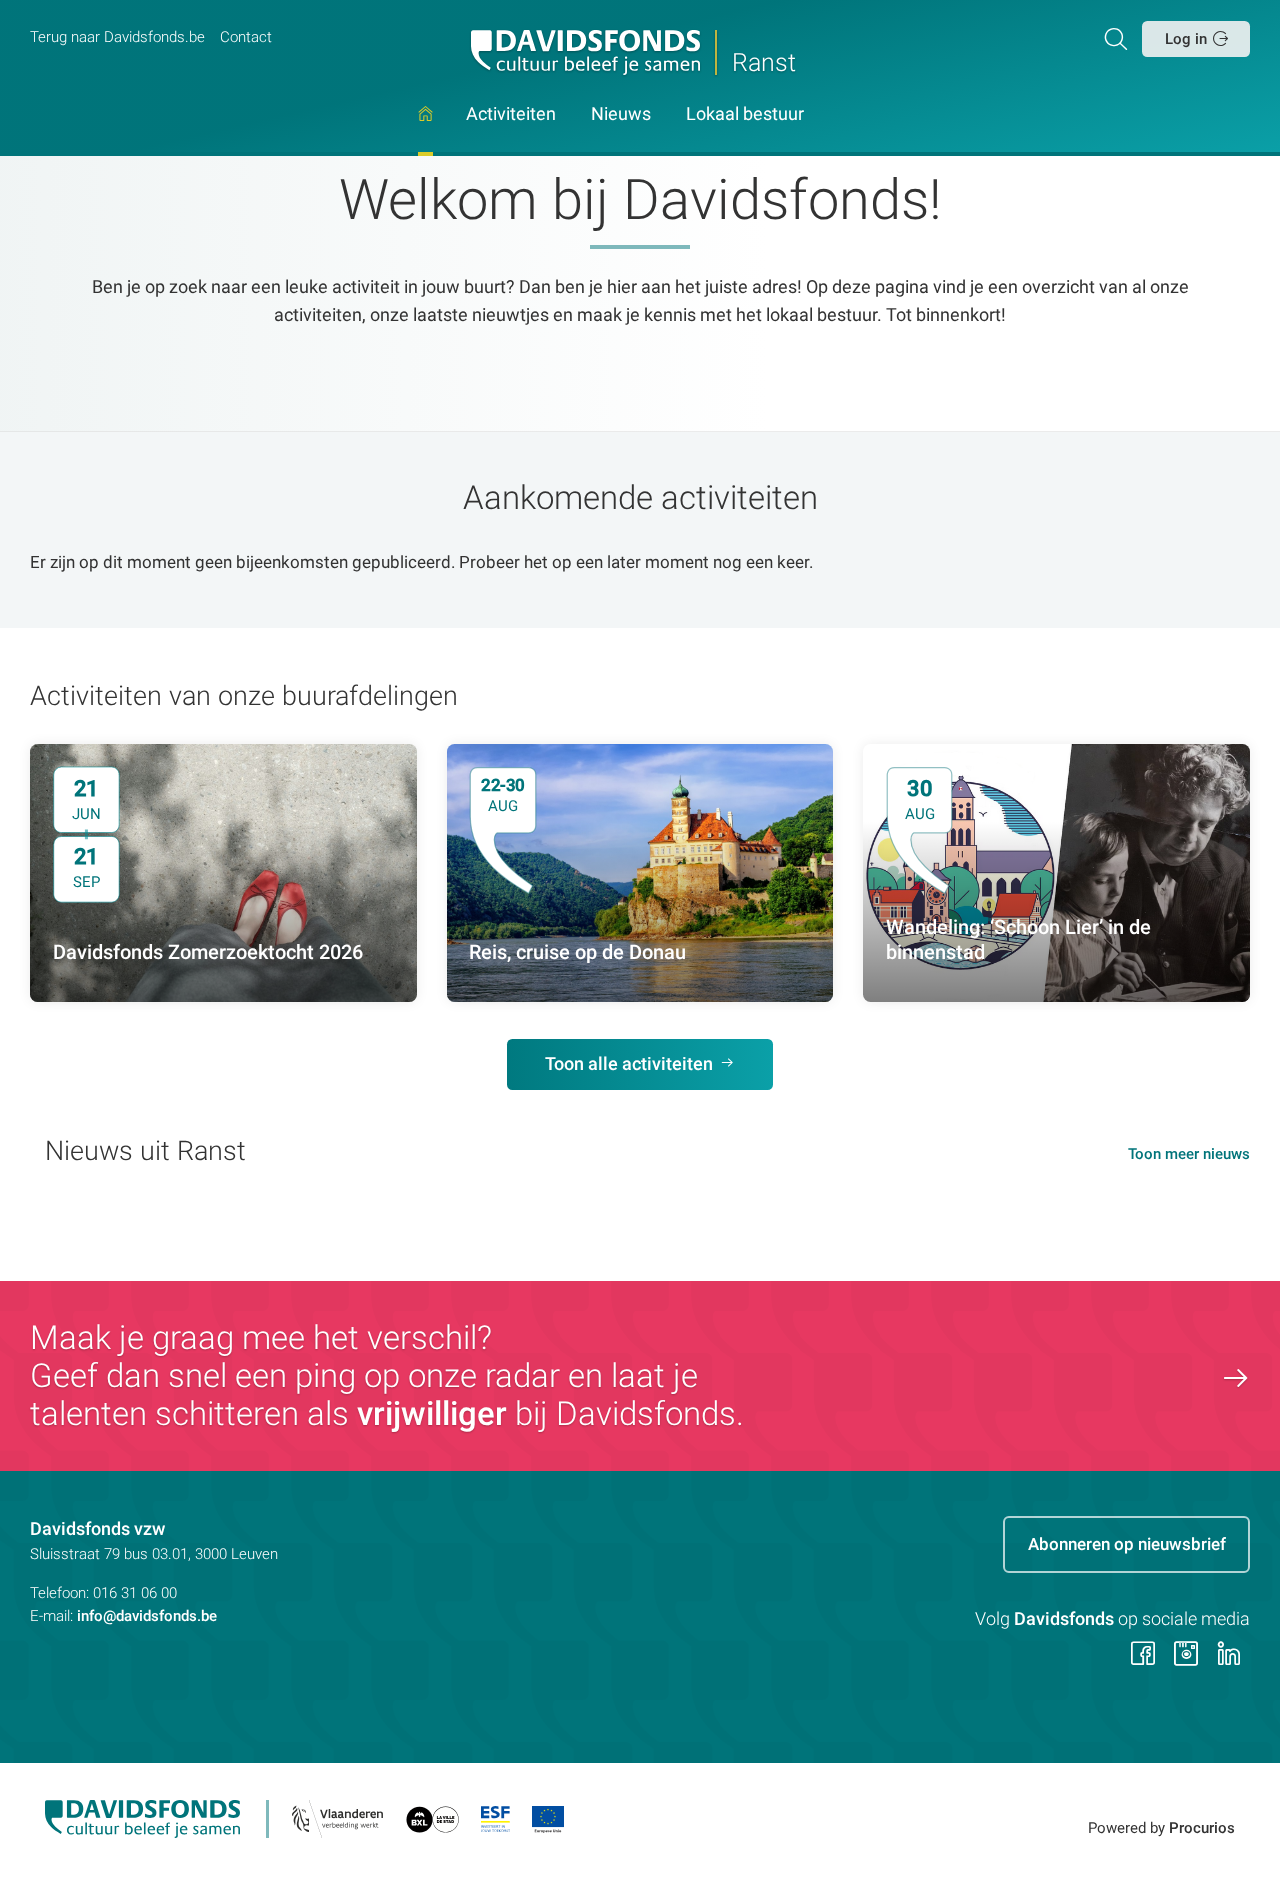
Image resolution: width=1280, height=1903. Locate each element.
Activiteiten (511, 115)
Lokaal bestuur (745, 115)
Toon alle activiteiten (629, 1064)
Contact (246, 37)
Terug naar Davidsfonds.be (117, 37)
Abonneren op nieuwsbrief (1127, 1544)
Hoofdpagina (425, 131)
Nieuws (621, 115)
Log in (1186, 39)
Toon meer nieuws (1189, 1154)
